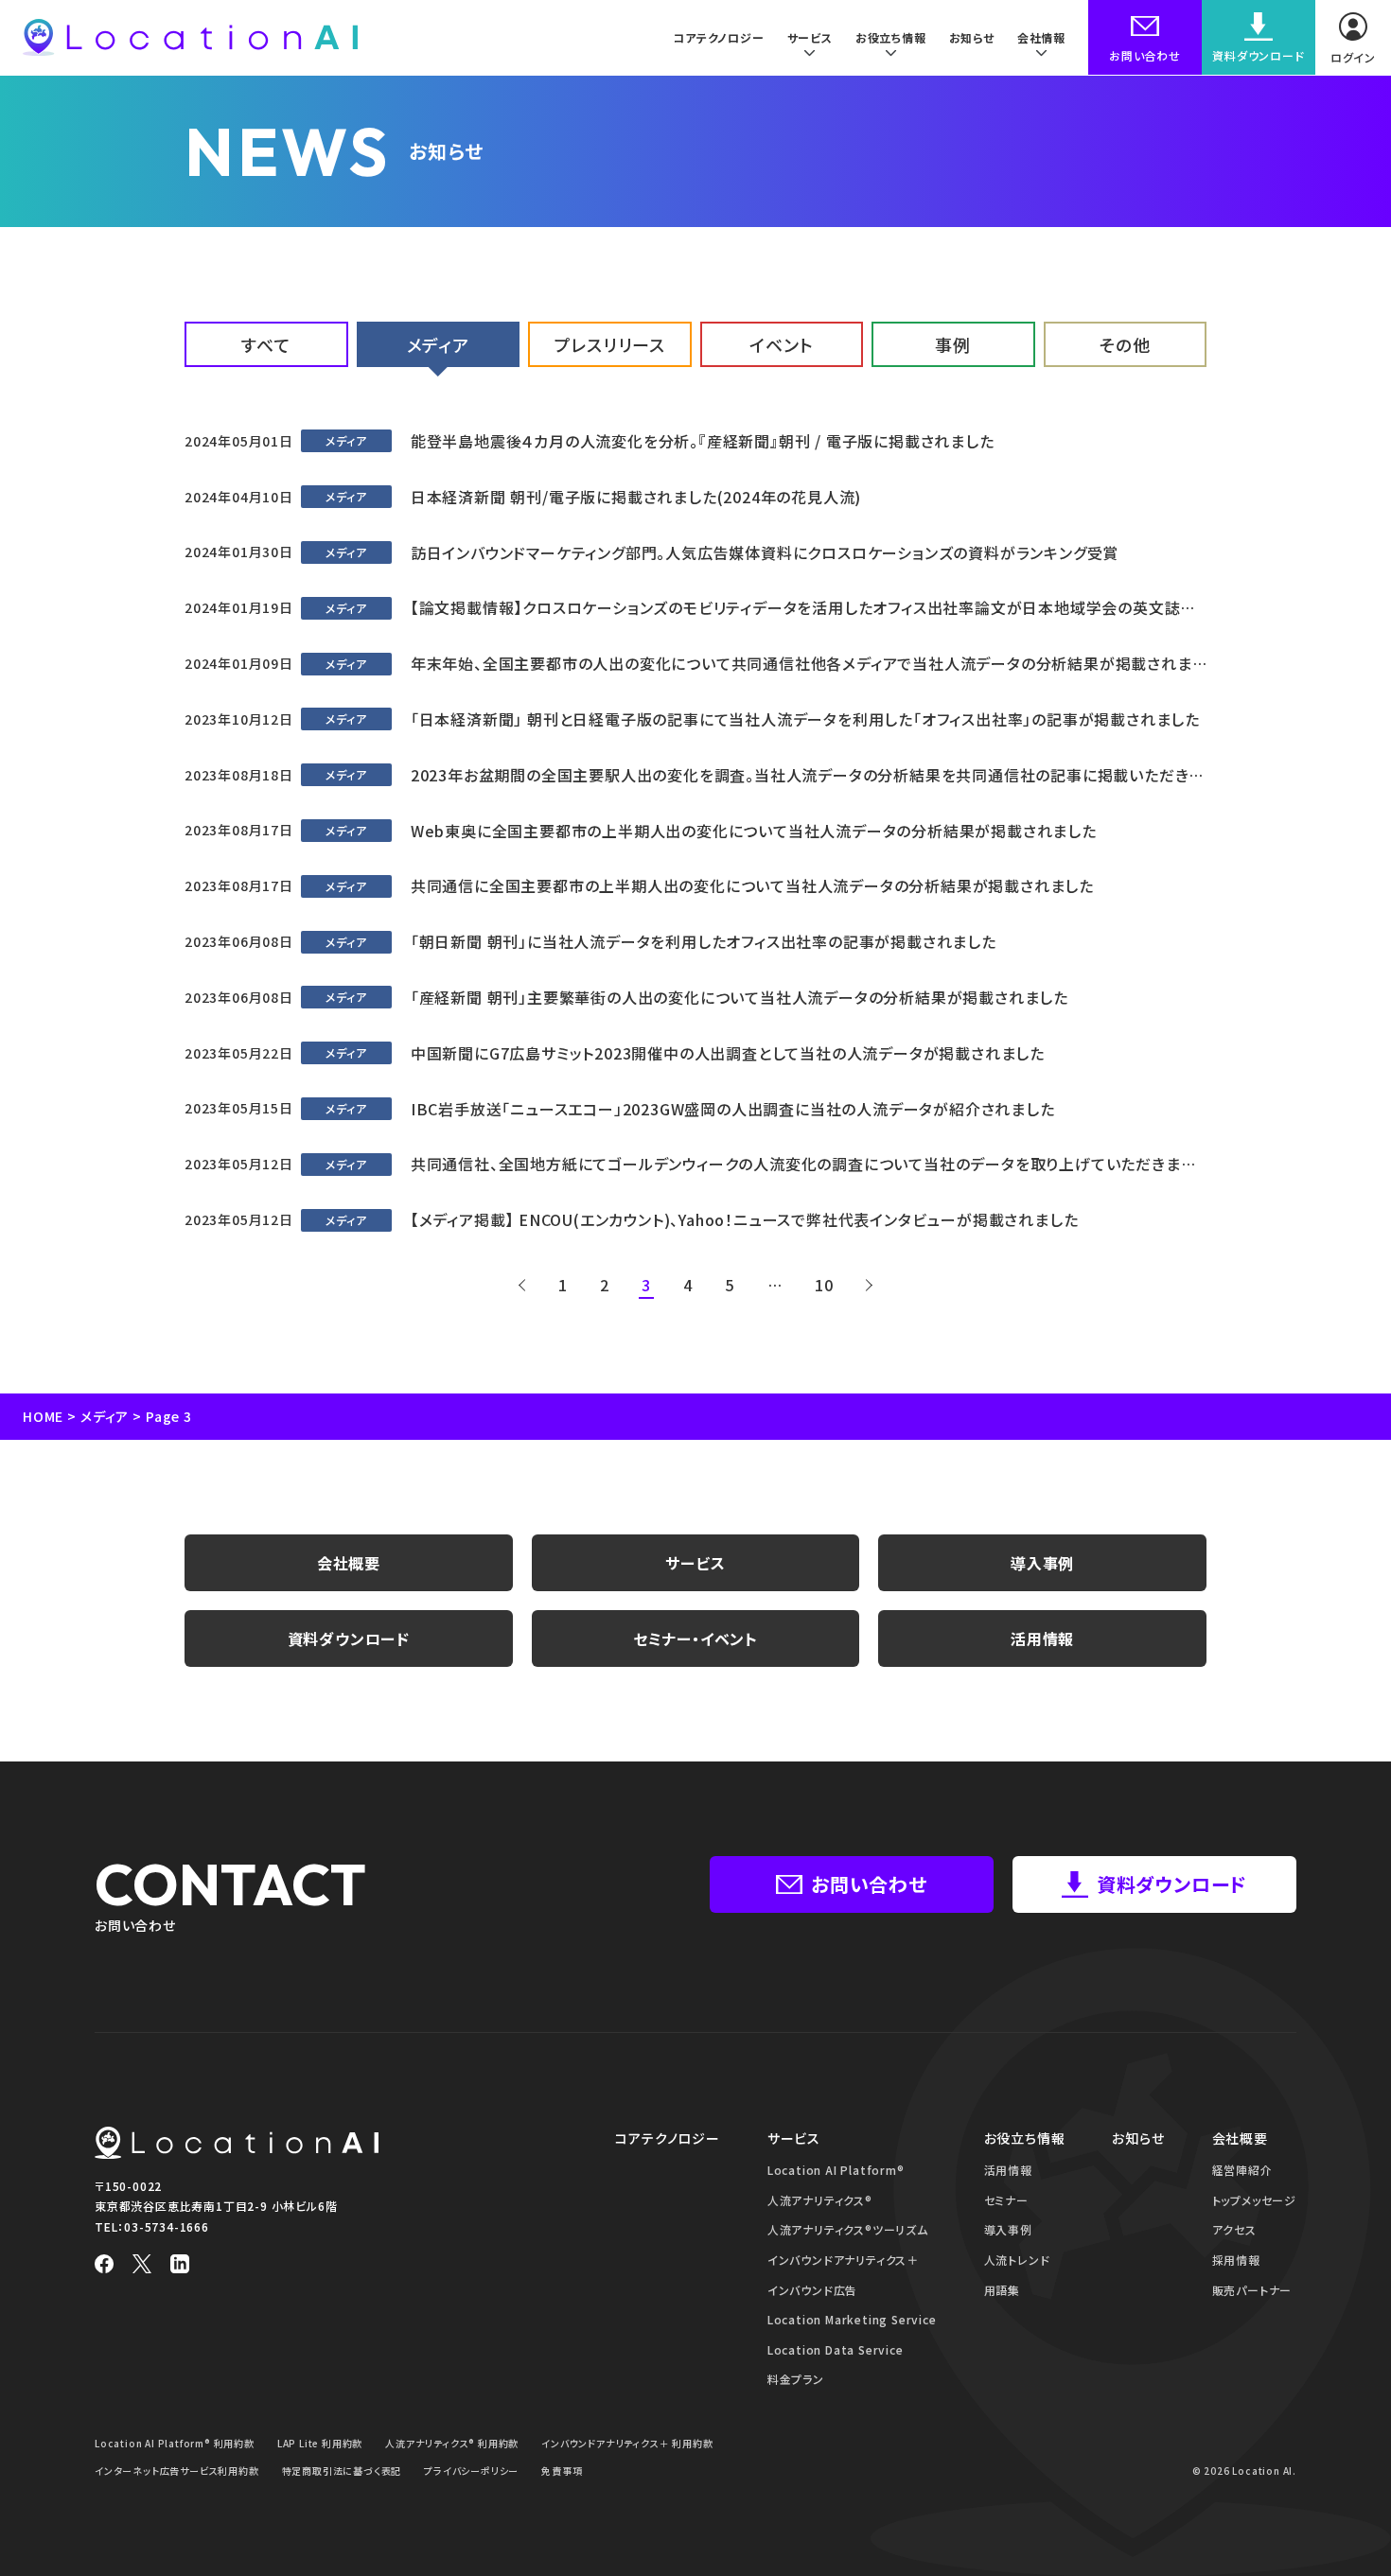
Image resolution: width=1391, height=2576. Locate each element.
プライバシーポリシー (471, 2471)
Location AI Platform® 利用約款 (175, 2443)
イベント (781, 344)
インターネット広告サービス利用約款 (177, 2471)
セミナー (1006, 2200)
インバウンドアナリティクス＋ (843, 2260)
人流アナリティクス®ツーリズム (848, 2229)
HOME (43, 1416)
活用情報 (1042, 1638)
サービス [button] (810, 37)
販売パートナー (1252, 2290)
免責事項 (562, 2471)
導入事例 (1042, 1563)
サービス (695, 1563)
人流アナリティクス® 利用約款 (452, 2443)
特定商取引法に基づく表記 (342, 2471)
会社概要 (349, 1563)
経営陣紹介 (1242, 2170)
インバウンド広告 (812, 2290)
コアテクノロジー (718, 37)
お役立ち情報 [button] (891, 37)
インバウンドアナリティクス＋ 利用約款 (627, 2443)
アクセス (1234, 2229)
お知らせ (972, 37)
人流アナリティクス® (820, 2200)
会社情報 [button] (1041, 37)
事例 (953, 344)
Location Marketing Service (852, 2319)
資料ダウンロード (349, 1638)
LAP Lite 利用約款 (320, 2443)
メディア (438, 344)
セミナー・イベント (695, 1638)
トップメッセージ (1254, 2200)
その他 (1125, 344)
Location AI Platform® (836, 2170)
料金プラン (796, 2379)
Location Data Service (836, 2349)
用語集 (1002, 2290)
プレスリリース (609, 344)
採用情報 (1236, 2260)
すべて (266, 344)
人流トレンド (1017, 2260)
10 (824, 1285)
